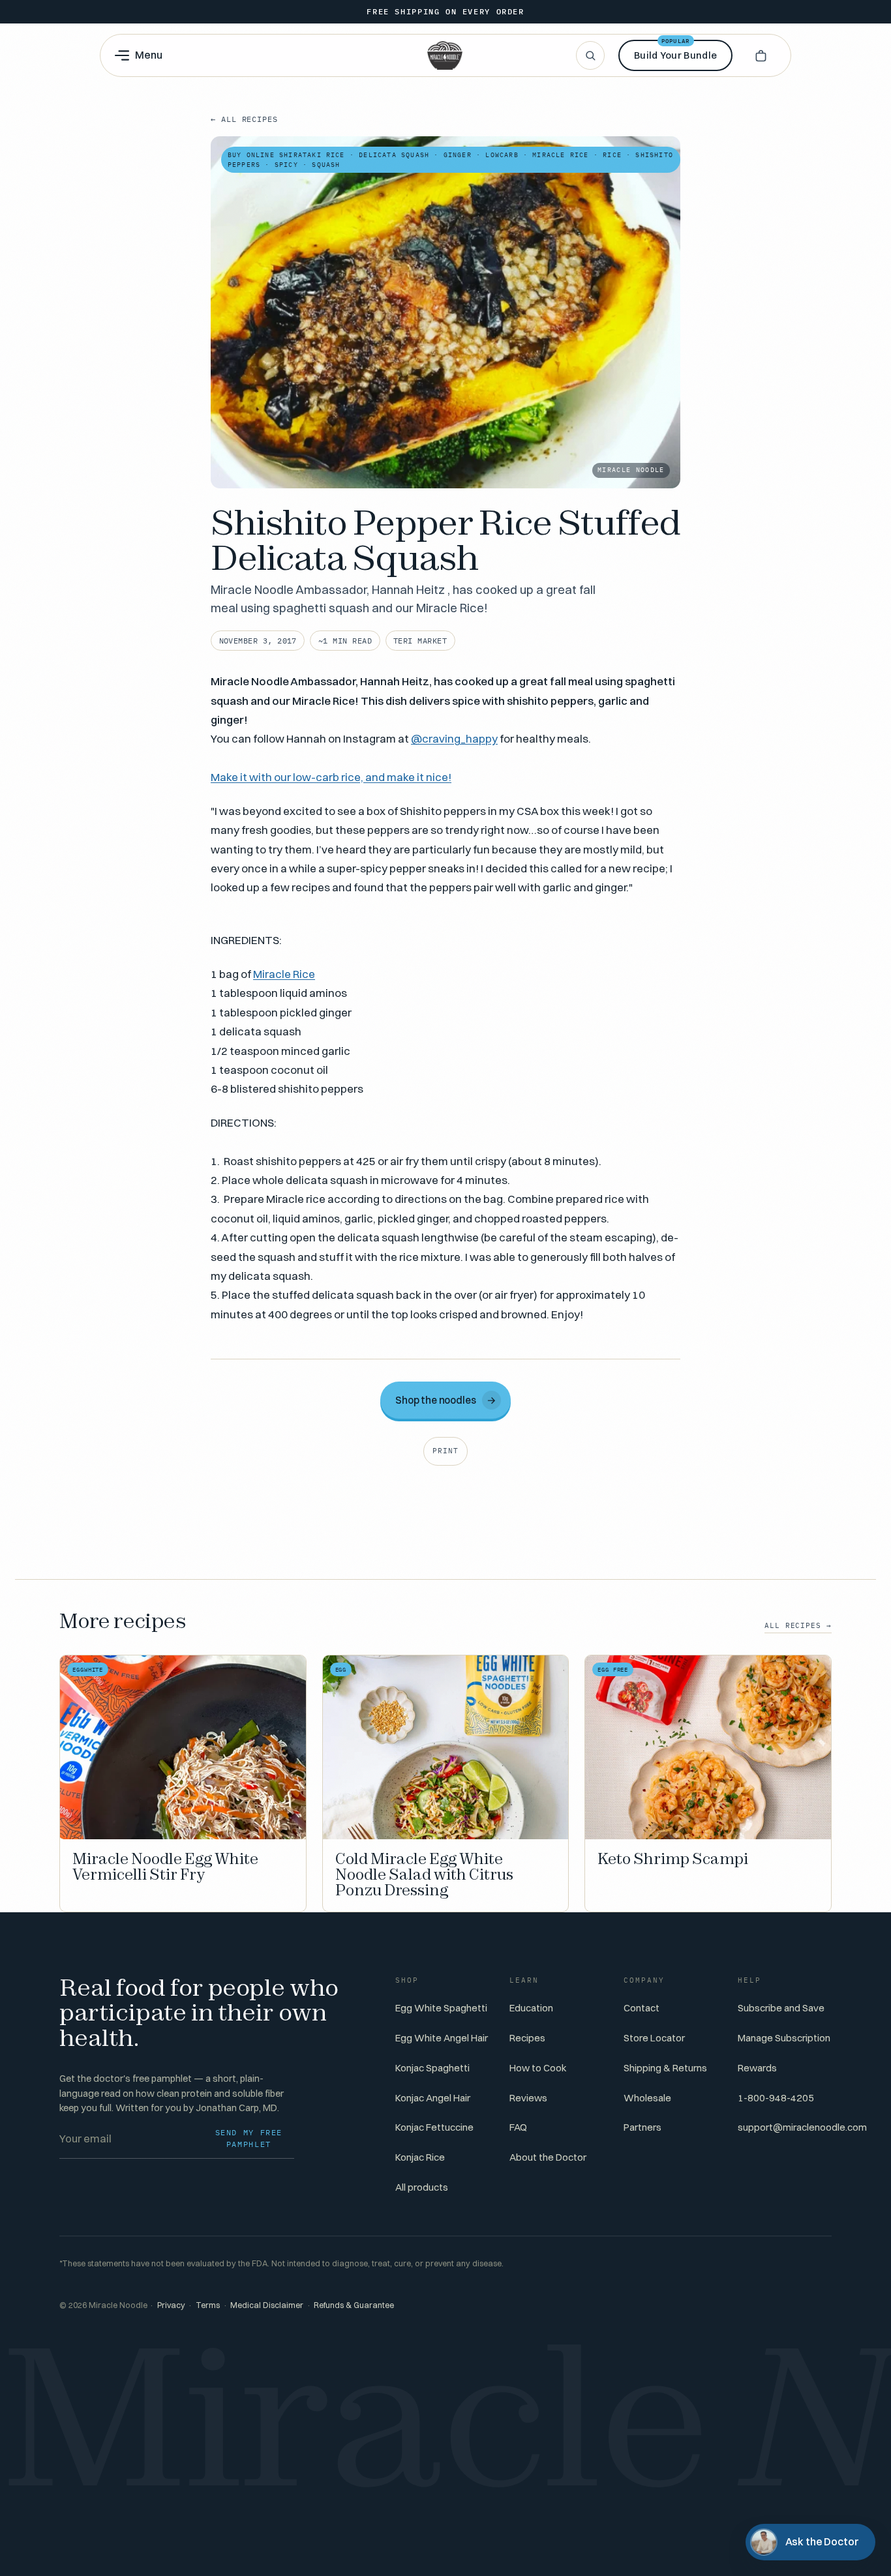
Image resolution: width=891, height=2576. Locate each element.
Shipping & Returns (665, 2068)
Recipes (527, 2038)
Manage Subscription (784, 2038)
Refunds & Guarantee (354, 2305)
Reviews (528, 2098)
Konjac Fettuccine (434, 2127)
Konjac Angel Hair (433, 2098)
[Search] (590, 55)
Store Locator (654, 2038)
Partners (642, 2127)
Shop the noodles (446, 1400)
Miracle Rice (284, 974)
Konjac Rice (420, 2157)
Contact (642, 2008)
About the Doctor (548, 2157)
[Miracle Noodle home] (445, 55)
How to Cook (538, 2068)
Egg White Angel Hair (442, 2038)
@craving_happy (454, 738)
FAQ (518, 2127)
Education (531, 2008)
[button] (761, 55)
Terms (208, 2305)
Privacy (171, 2305)
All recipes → (798, 1625)
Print (445, 1451)
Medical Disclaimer (267, 2305)
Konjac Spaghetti (432, 2068)
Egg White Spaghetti (441, 2008)
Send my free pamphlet (249, 2138)
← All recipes (244, 119)
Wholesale (647, 2098)
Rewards (757, 2068)
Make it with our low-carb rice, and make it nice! (331, 777)
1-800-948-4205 (776, 2098)
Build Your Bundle (675, 51)
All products (422, 2187)
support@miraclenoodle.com (802, 2127)
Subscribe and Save (781, 2008)
